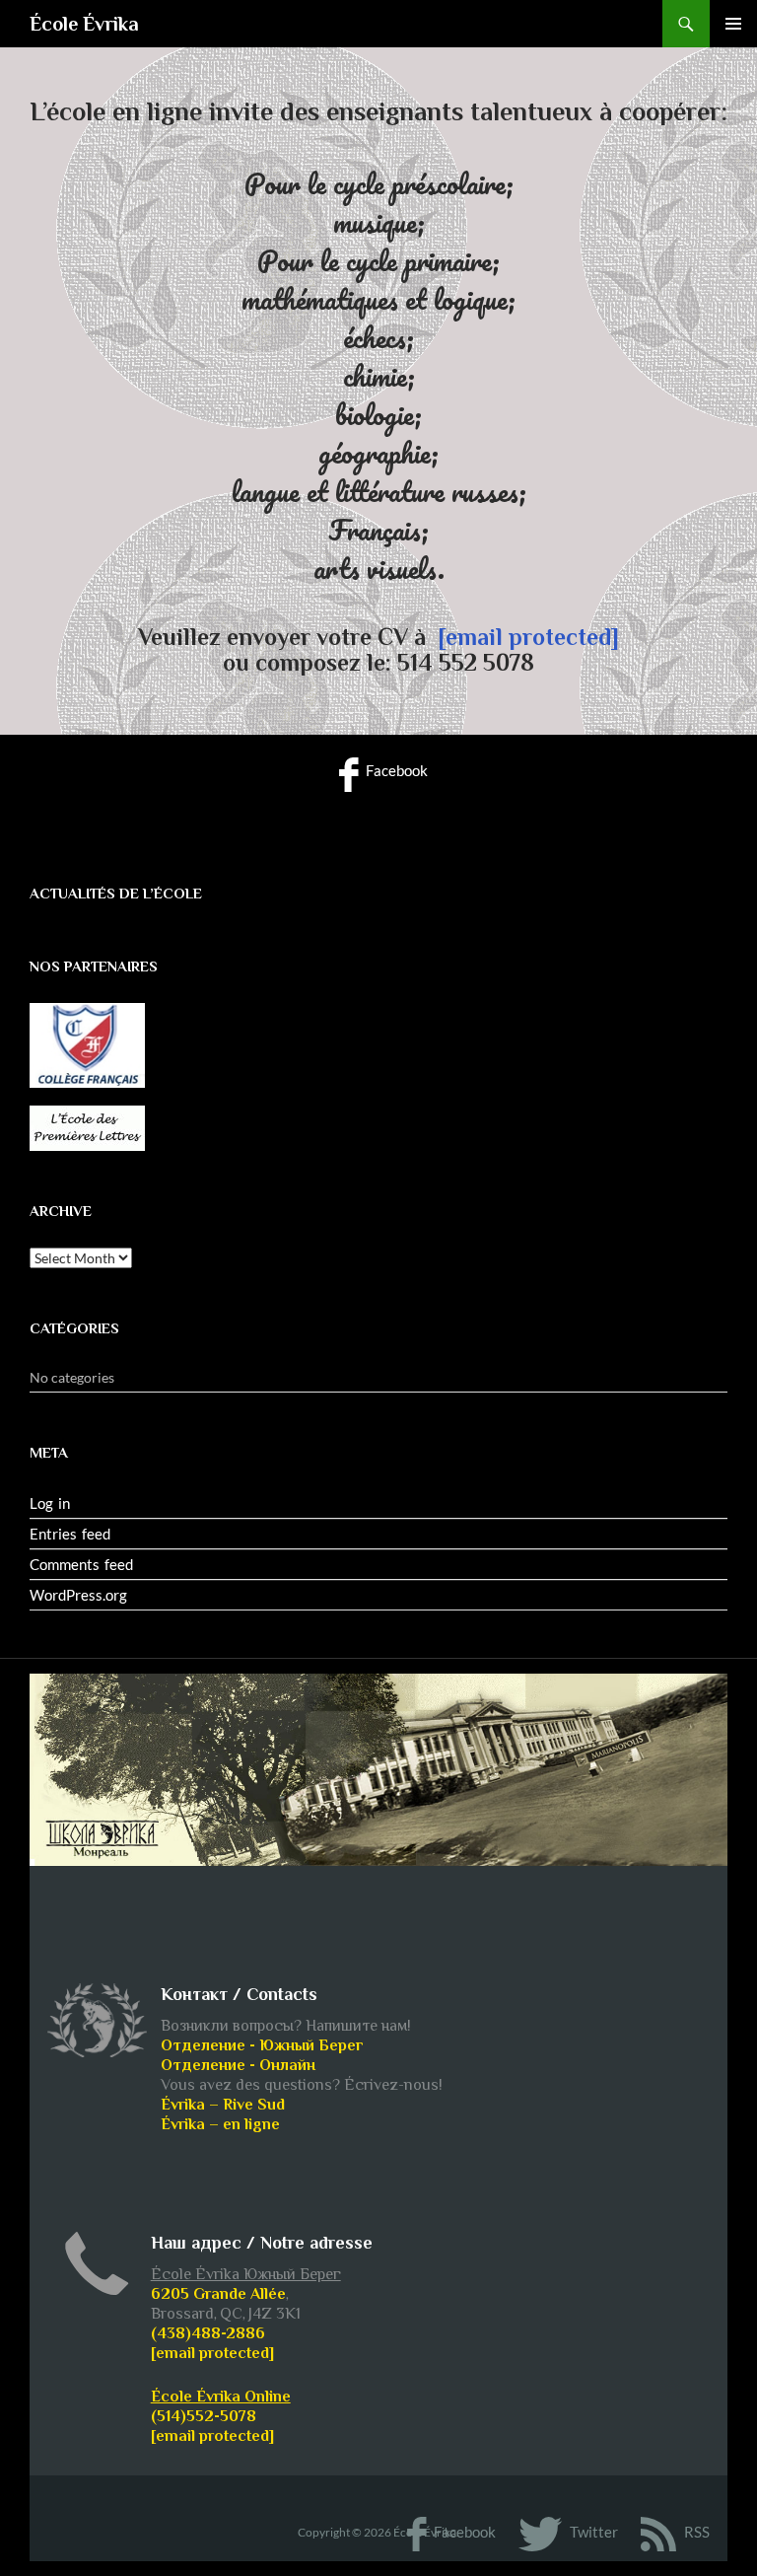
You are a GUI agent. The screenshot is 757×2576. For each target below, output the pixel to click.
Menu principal (733, 24)
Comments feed (81, 1564)
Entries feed (70, 1534)
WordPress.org (78, 1595)
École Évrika (84, 24)
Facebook (395, 770)
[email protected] (528, 637)
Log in (50, 1503)
